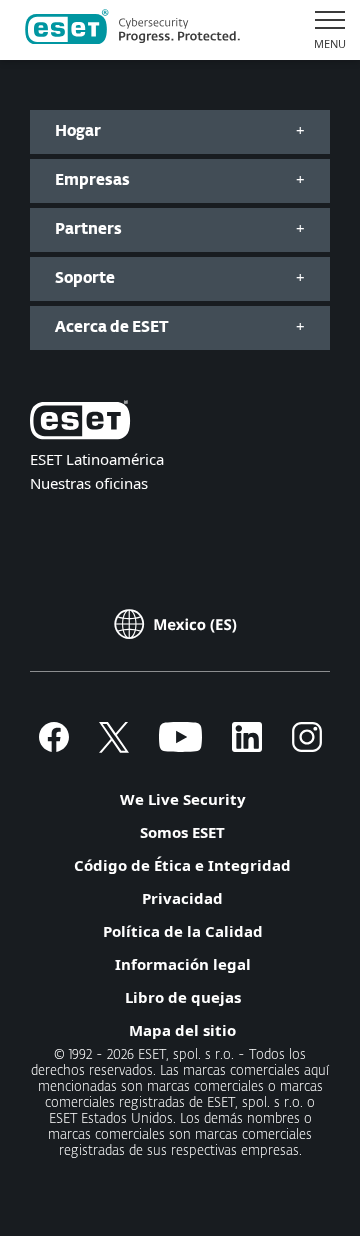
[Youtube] (180, 746)
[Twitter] (114, 746)
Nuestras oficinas (89, 483)
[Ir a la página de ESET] (132, 30)
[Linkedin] (247, 746)
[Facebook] (54, 746)
